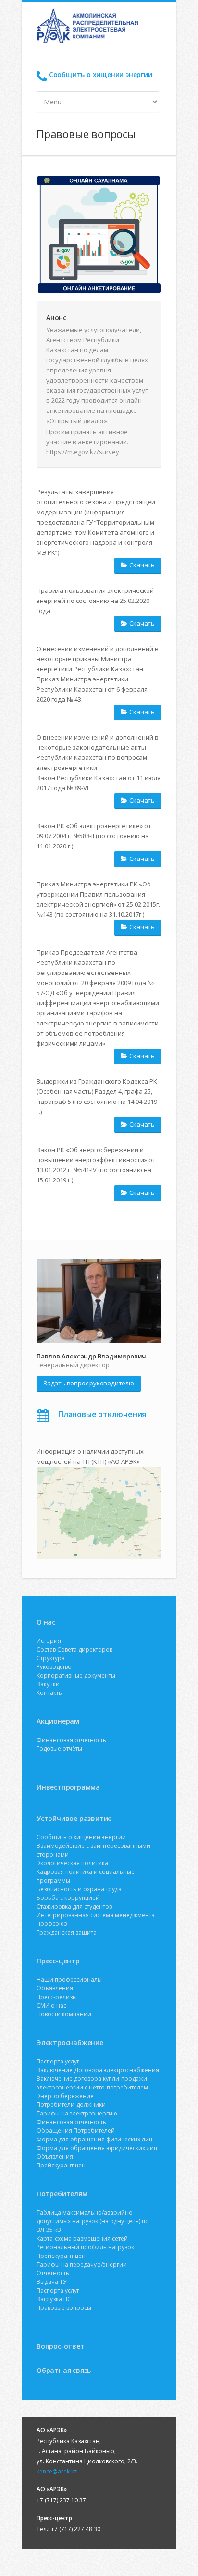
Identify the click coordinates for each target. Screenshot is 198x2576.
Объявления (55, 1988)
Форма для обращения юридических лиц (97, 2148)
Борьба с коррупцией (68, 1898)
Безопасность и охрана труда (79, 1889)
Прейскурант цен (61, 2165)
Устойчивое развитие (74, 1818)
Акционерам (58, 1721)
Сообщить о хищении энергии (101, 74)
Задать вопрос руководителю (89, 1383)
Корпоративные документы (76, 1675)
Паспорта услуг (58, 2061)
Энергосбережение (65, 2096)
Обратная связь (64, 2370)
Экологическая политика (72, 1863)
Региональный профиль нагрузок (85, 2247)
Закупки (48, 1684)
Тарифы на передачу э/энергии (82, 2264)
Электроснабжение (70, 2043)
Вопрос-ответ (61, 2346)
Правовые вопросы (64, 2308)
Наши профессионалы (69, 1980)
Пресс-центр (58, 1961)
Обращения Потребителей (76, 2131)
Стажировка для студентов (74, 1906)
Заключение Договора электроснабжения (98, 2070)
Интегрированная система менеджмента (96, 1915)
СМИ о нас (51, 2006)
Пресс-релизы (57, 1997)
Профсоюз (52, 1924)
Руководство (54, 1667)
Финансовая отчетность (71, 1740)
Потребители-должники (71, 2105)
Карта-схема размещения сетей (82, 2238)
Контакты (50, 1693)
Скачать (142, 565)
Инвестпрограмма (68, 1787)
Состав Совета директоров (74, 1649)
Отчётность (53, 2273)
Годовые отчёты (59, 1749)
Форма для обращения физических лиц (94, 2139)
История (49, 1641)
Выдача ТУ (51, 2282)
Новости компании (64, 2014)
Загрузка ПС (54, 2299)
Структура (51, 1658)
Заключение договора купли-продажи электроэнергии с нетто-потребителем (92, 2083)
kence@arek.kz (57, 2471)
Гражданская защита (67, 1932)
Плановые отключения (102, 1414)
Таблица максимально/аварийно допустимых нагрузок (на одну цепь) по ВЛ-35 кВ (93, 2221)
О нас (46, 1622)
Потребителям (62, 2194)
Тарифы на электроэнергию (77, 2113)
